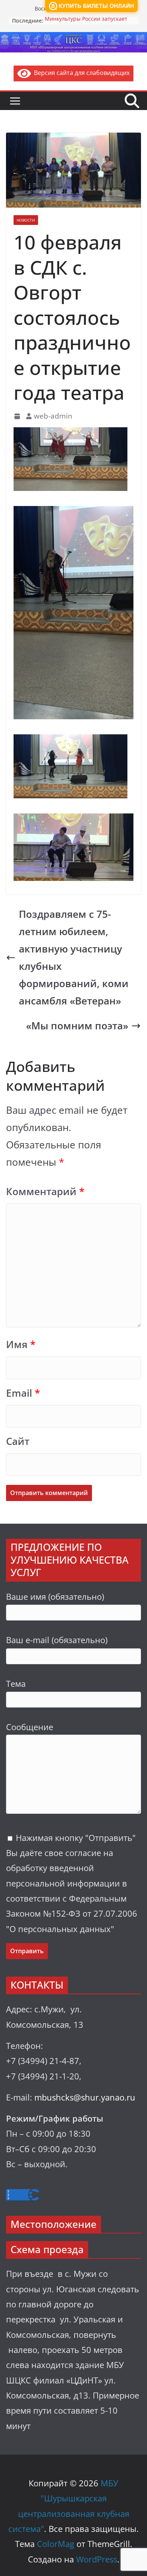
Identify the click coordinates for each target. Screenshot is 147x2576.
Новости (26, 220)
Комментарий (45, 1192)
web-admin (53, 416)
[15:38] (18, 416)
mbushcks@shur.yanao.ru (85, 2097)
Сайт (18, 1441)
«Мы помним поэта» (77, 1026)
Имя (21, 1345)
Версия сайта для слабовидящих (80, 73)
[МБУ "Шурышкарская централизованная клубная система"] (73, 37)
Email (23, 1393)
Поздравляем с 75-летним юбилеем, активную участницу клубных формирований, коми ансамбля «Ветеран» (74, 958)
